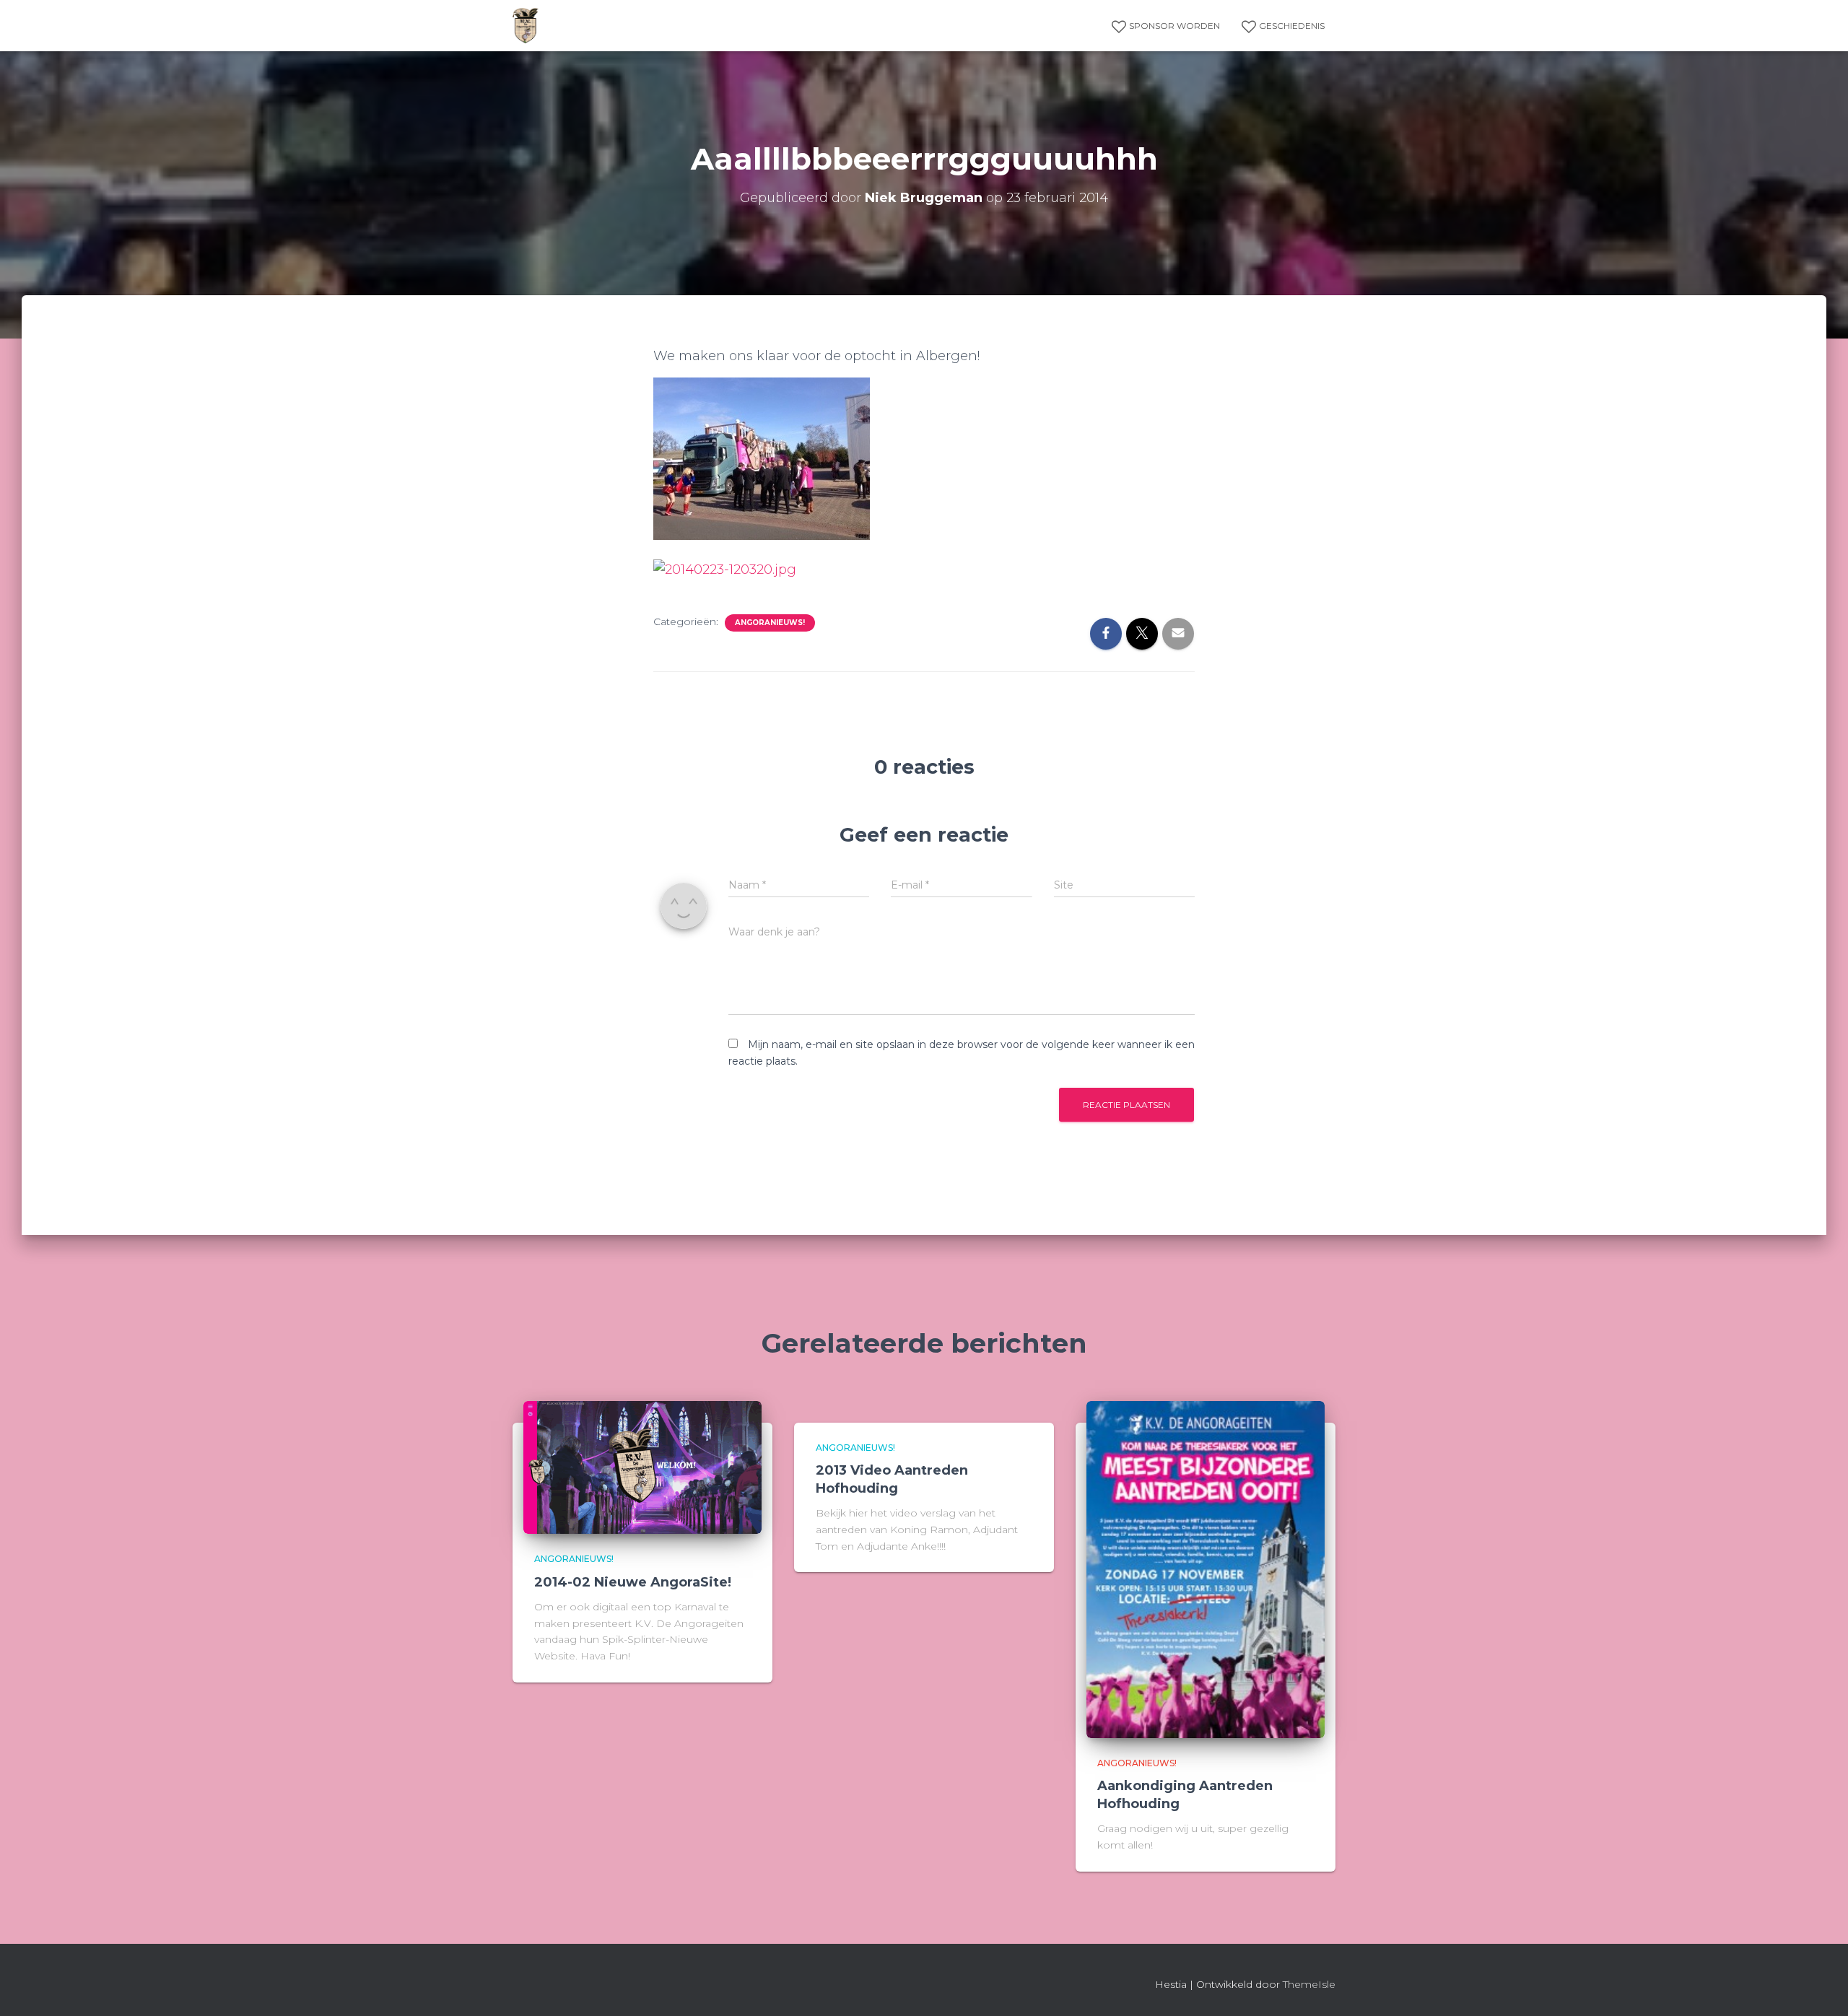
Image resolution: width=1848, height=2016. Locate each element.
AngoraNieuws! (770, 623)
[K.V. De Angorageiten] (526, 26)
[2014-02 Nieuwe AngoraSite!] (642, 1467)
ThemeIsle (1309, 1984)
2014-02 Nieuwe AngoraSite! (633, 1582)
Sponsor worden (1174, 26)
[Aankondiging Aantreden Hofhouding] (1206, 1568)
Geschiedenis (1292, 26)
